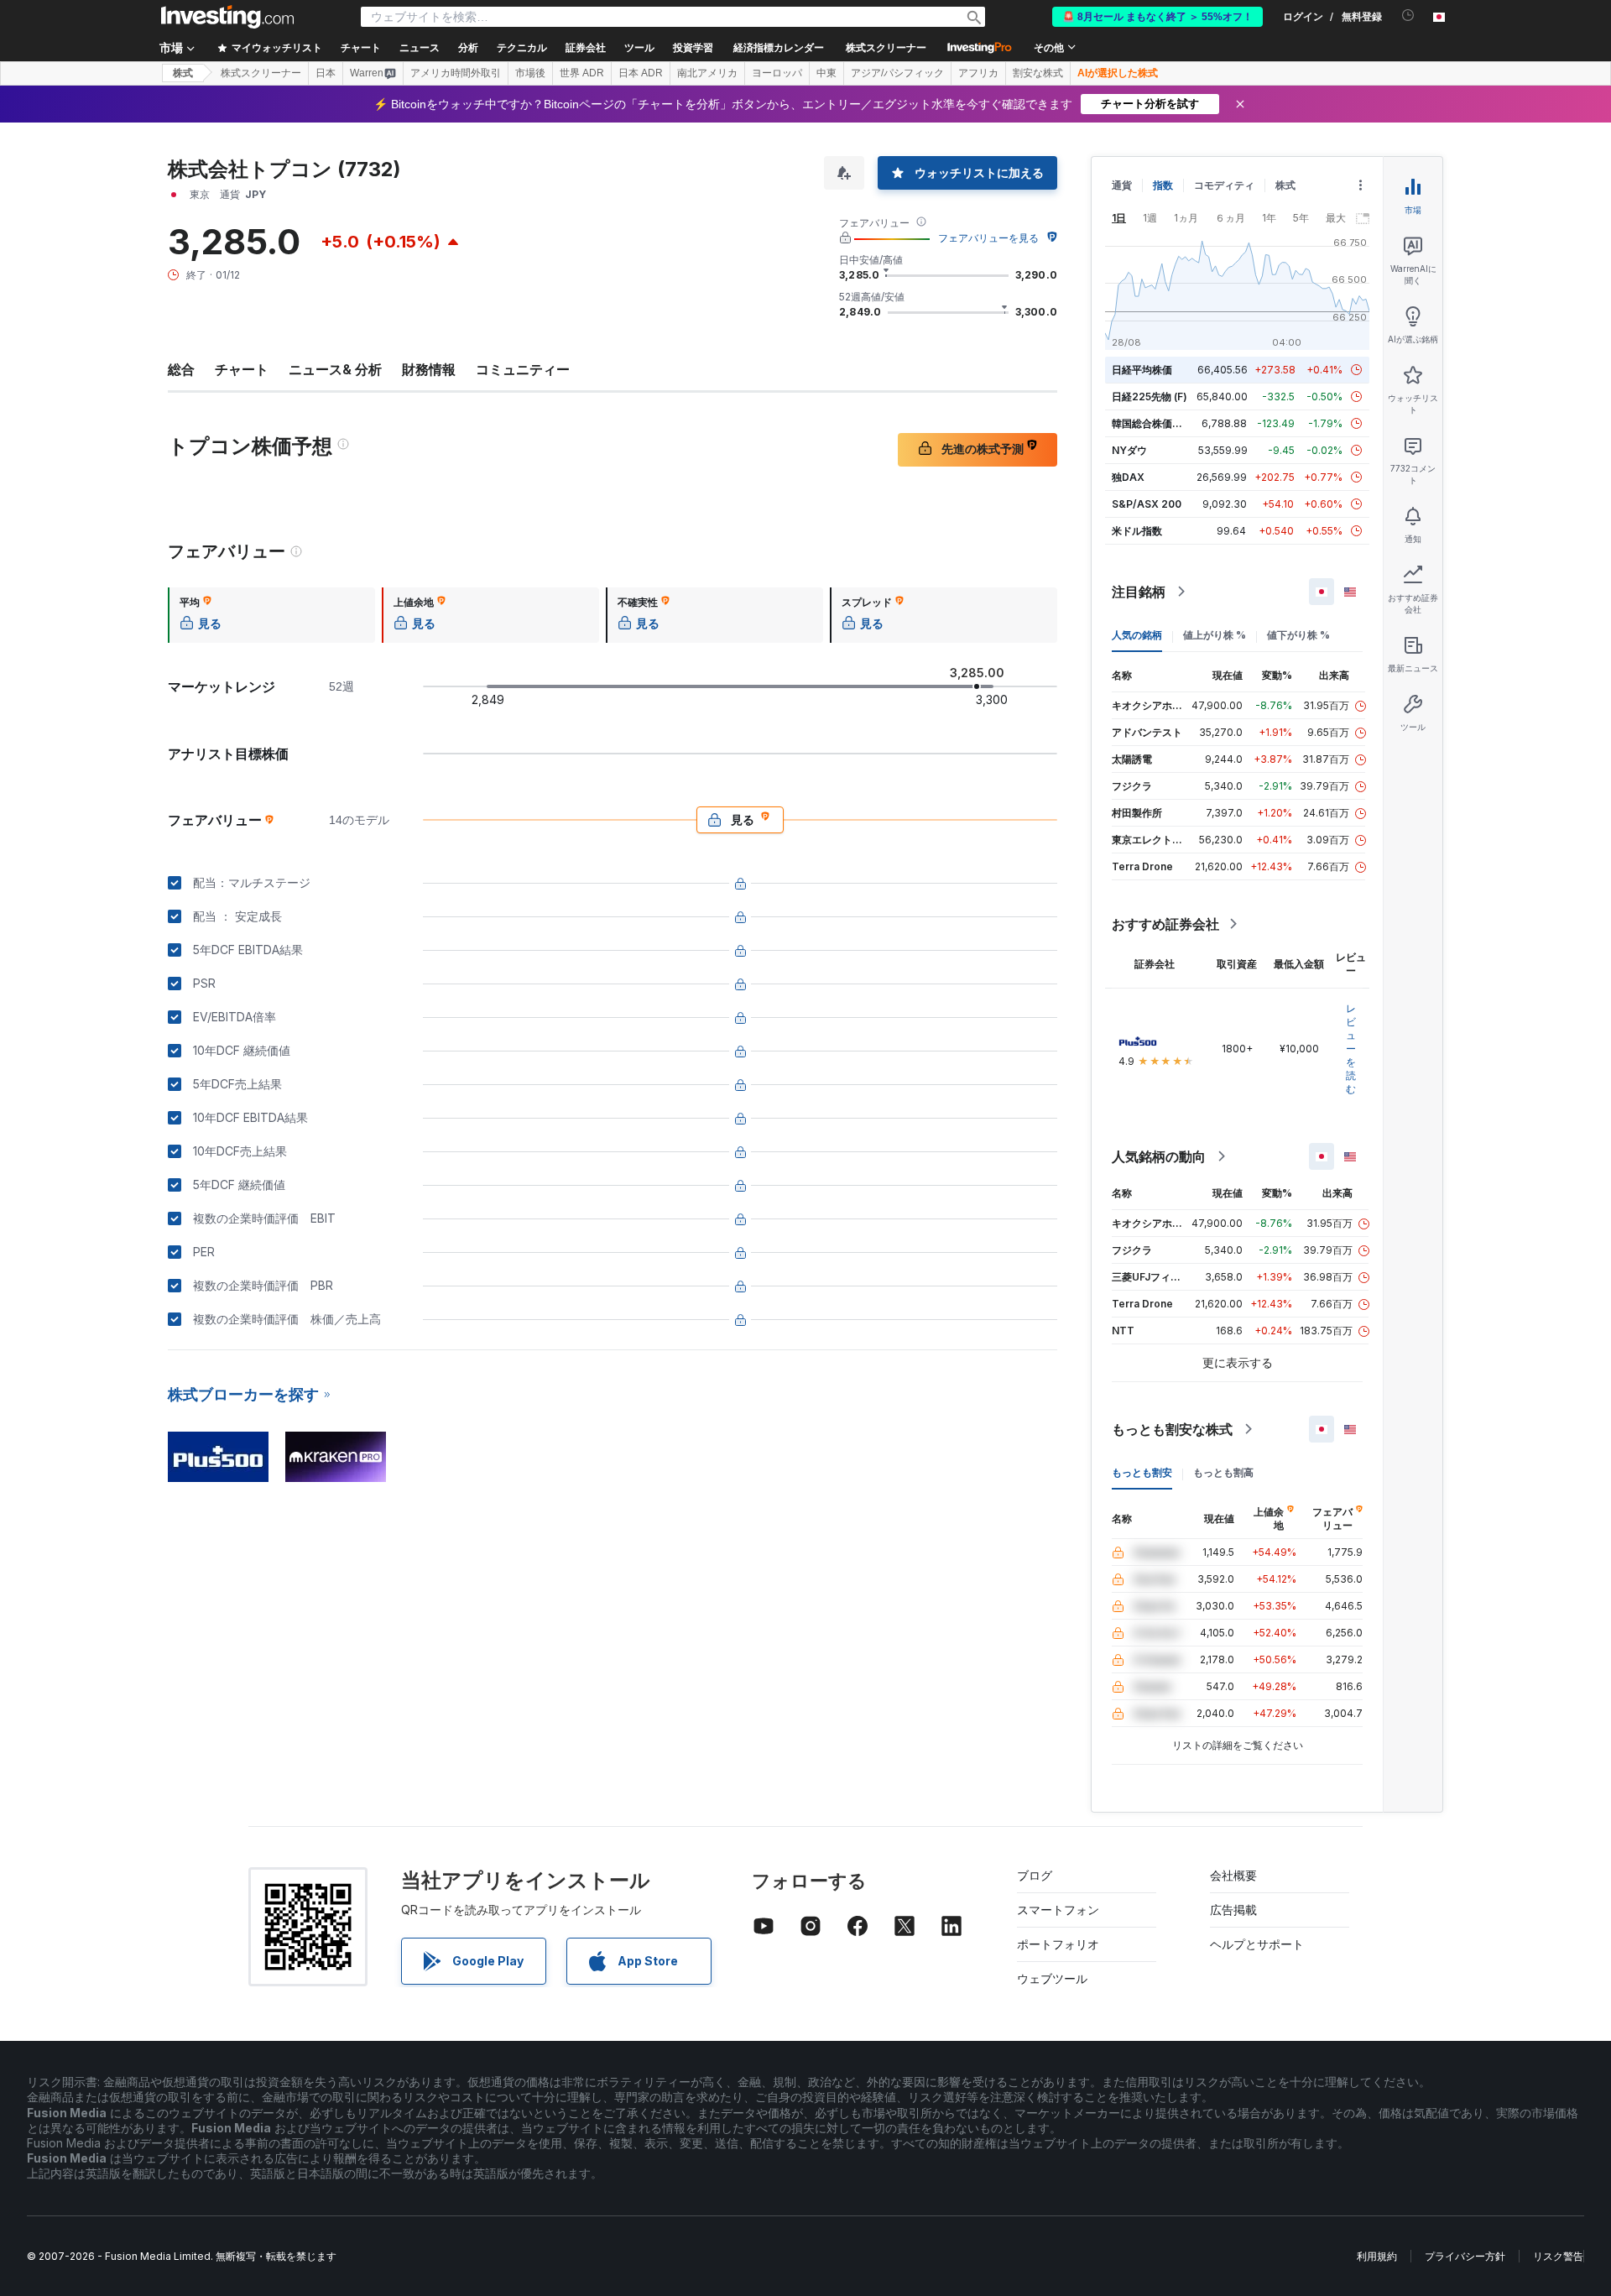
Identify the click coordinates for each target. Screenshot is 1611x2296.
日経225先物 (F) (1150, 397)
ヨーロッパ (777, 73)
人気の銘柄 (1137, 635)
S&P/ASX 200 (1147, 504)
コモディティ (1224, 185)
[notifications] (1408, 16)
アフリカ (978, 73)
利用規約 (1377, 2256)
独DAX (1128, 477)
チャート (242, 369)
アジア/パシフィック (897, 73)
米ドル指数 (1137, 531)
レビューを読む (1351, 1049)
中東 (826, 73)
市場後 (530, 73)
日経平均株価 (1142, 370)
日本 (326, 73)
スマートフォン (1058, 1910)
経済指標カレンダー (779, 48)
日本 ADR (641, 73)
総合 (181, 369)
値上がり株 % (1215, 635)
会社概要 (1233, 1875)
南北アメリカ (707, 73)
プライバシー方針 (1465, 2256)
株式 (183, 73)
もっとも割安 (1142, 1472)
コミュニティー (523, 369)
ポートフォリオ (1058, 1944)
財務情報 (429, 369)
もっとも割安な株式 (1172, 1429)
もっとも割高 (1223, 1472)
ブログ (1035, 1875)
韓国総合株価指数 (1152, 423)
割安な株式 (1038, 73)
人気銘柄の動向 (1159, 1156)
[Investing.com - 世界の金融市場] (227, 17)
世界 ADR (582, 73)
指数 (1163, 185)
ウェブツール (1052, 1978)
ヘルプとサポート (1257, 1944)
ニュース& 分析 (335, 369)
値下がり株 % (1298, 635)
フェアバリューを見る (988, 238)
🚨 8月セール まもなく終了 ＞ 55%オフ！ (1157, 17)
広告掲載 (1233, 1910)
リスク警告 (1558, 2256)
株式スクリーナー (886, 48)
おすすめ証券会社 (1165, 924)
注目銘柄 (1139, 592)
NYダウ (1129, 450)
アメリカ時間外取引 (456, 73)
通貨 (1122, 185)
